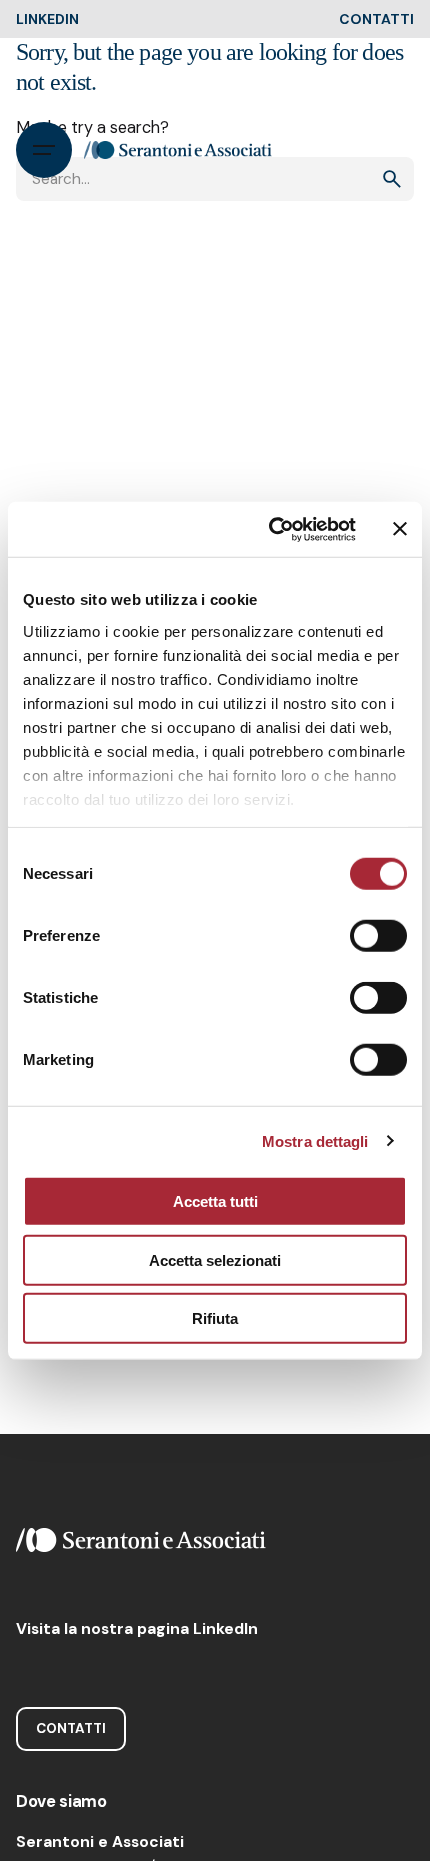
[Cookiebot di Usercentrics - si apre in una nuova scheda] (270, 529)
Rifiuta (215, 1318)
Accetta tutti (215, 1201)
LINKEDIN (47, 19)
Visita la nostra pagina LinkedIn (137, 1629)
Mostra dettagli (315, 1140)
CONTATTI (376, 19)
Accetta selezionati (215, 1259)
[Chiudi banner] (400, 529)
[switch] (378, 936)
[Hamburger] (44, 150)
